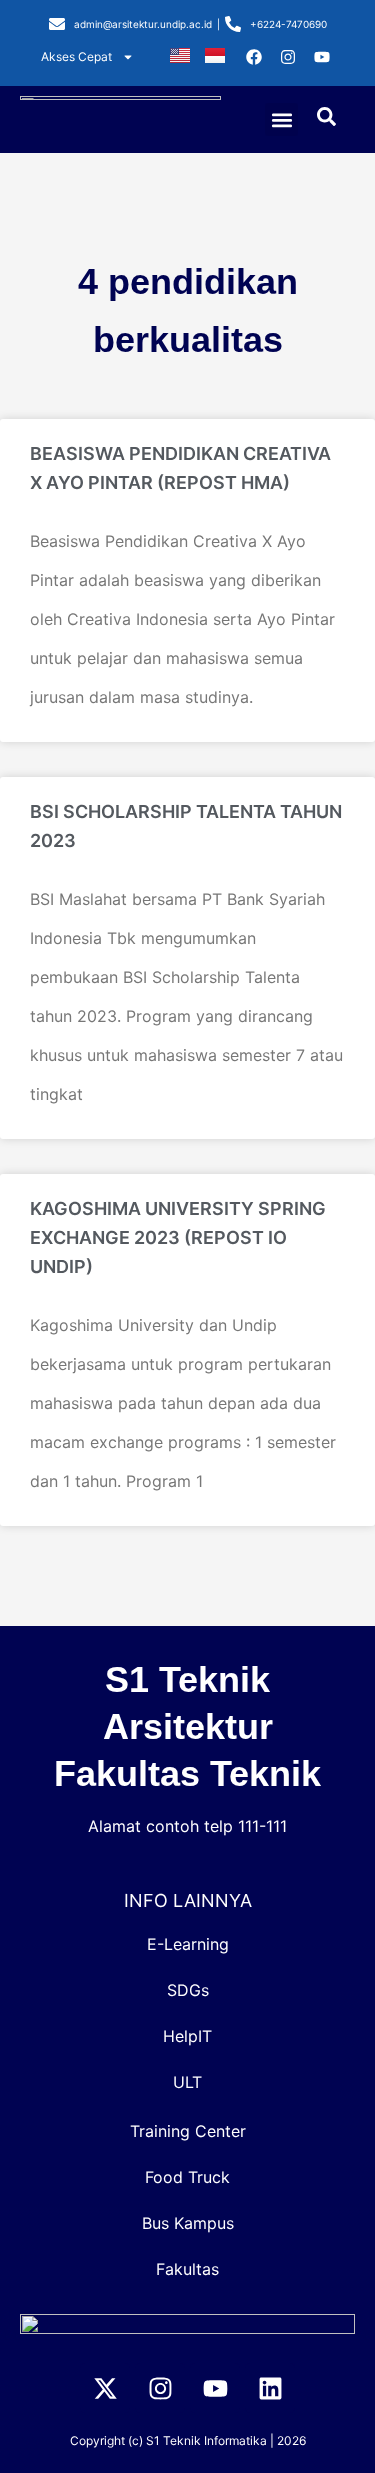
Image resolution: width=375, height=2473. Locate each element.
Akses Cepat (76, 56)
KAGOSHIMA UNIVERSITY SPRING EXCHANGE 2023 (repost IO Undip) (178, 1237)
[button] (281, 119)
